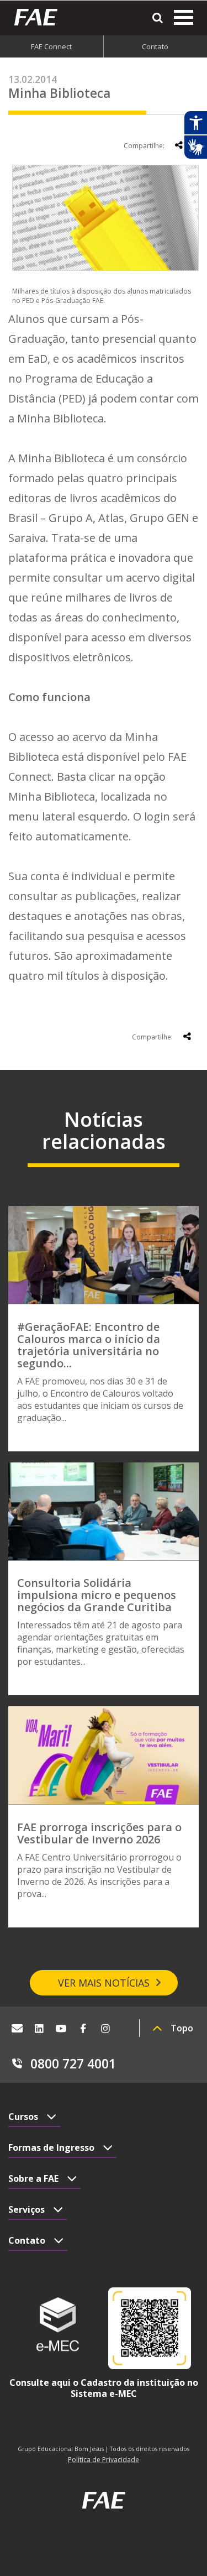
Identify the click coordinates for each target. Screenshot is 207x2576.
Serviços (26, 2209)
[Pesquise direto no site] (158, 18)
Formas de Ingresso (51, 2147)
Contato (27, 2240)
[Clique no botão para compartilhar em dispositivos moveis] (179, 145)
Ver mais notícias (104, 1983)
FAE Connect (51, 46)
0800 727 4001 (73, 2063)
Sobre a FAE (33, 2178)
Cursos (23, 2117)
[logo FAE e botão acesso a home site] (40, 17)
